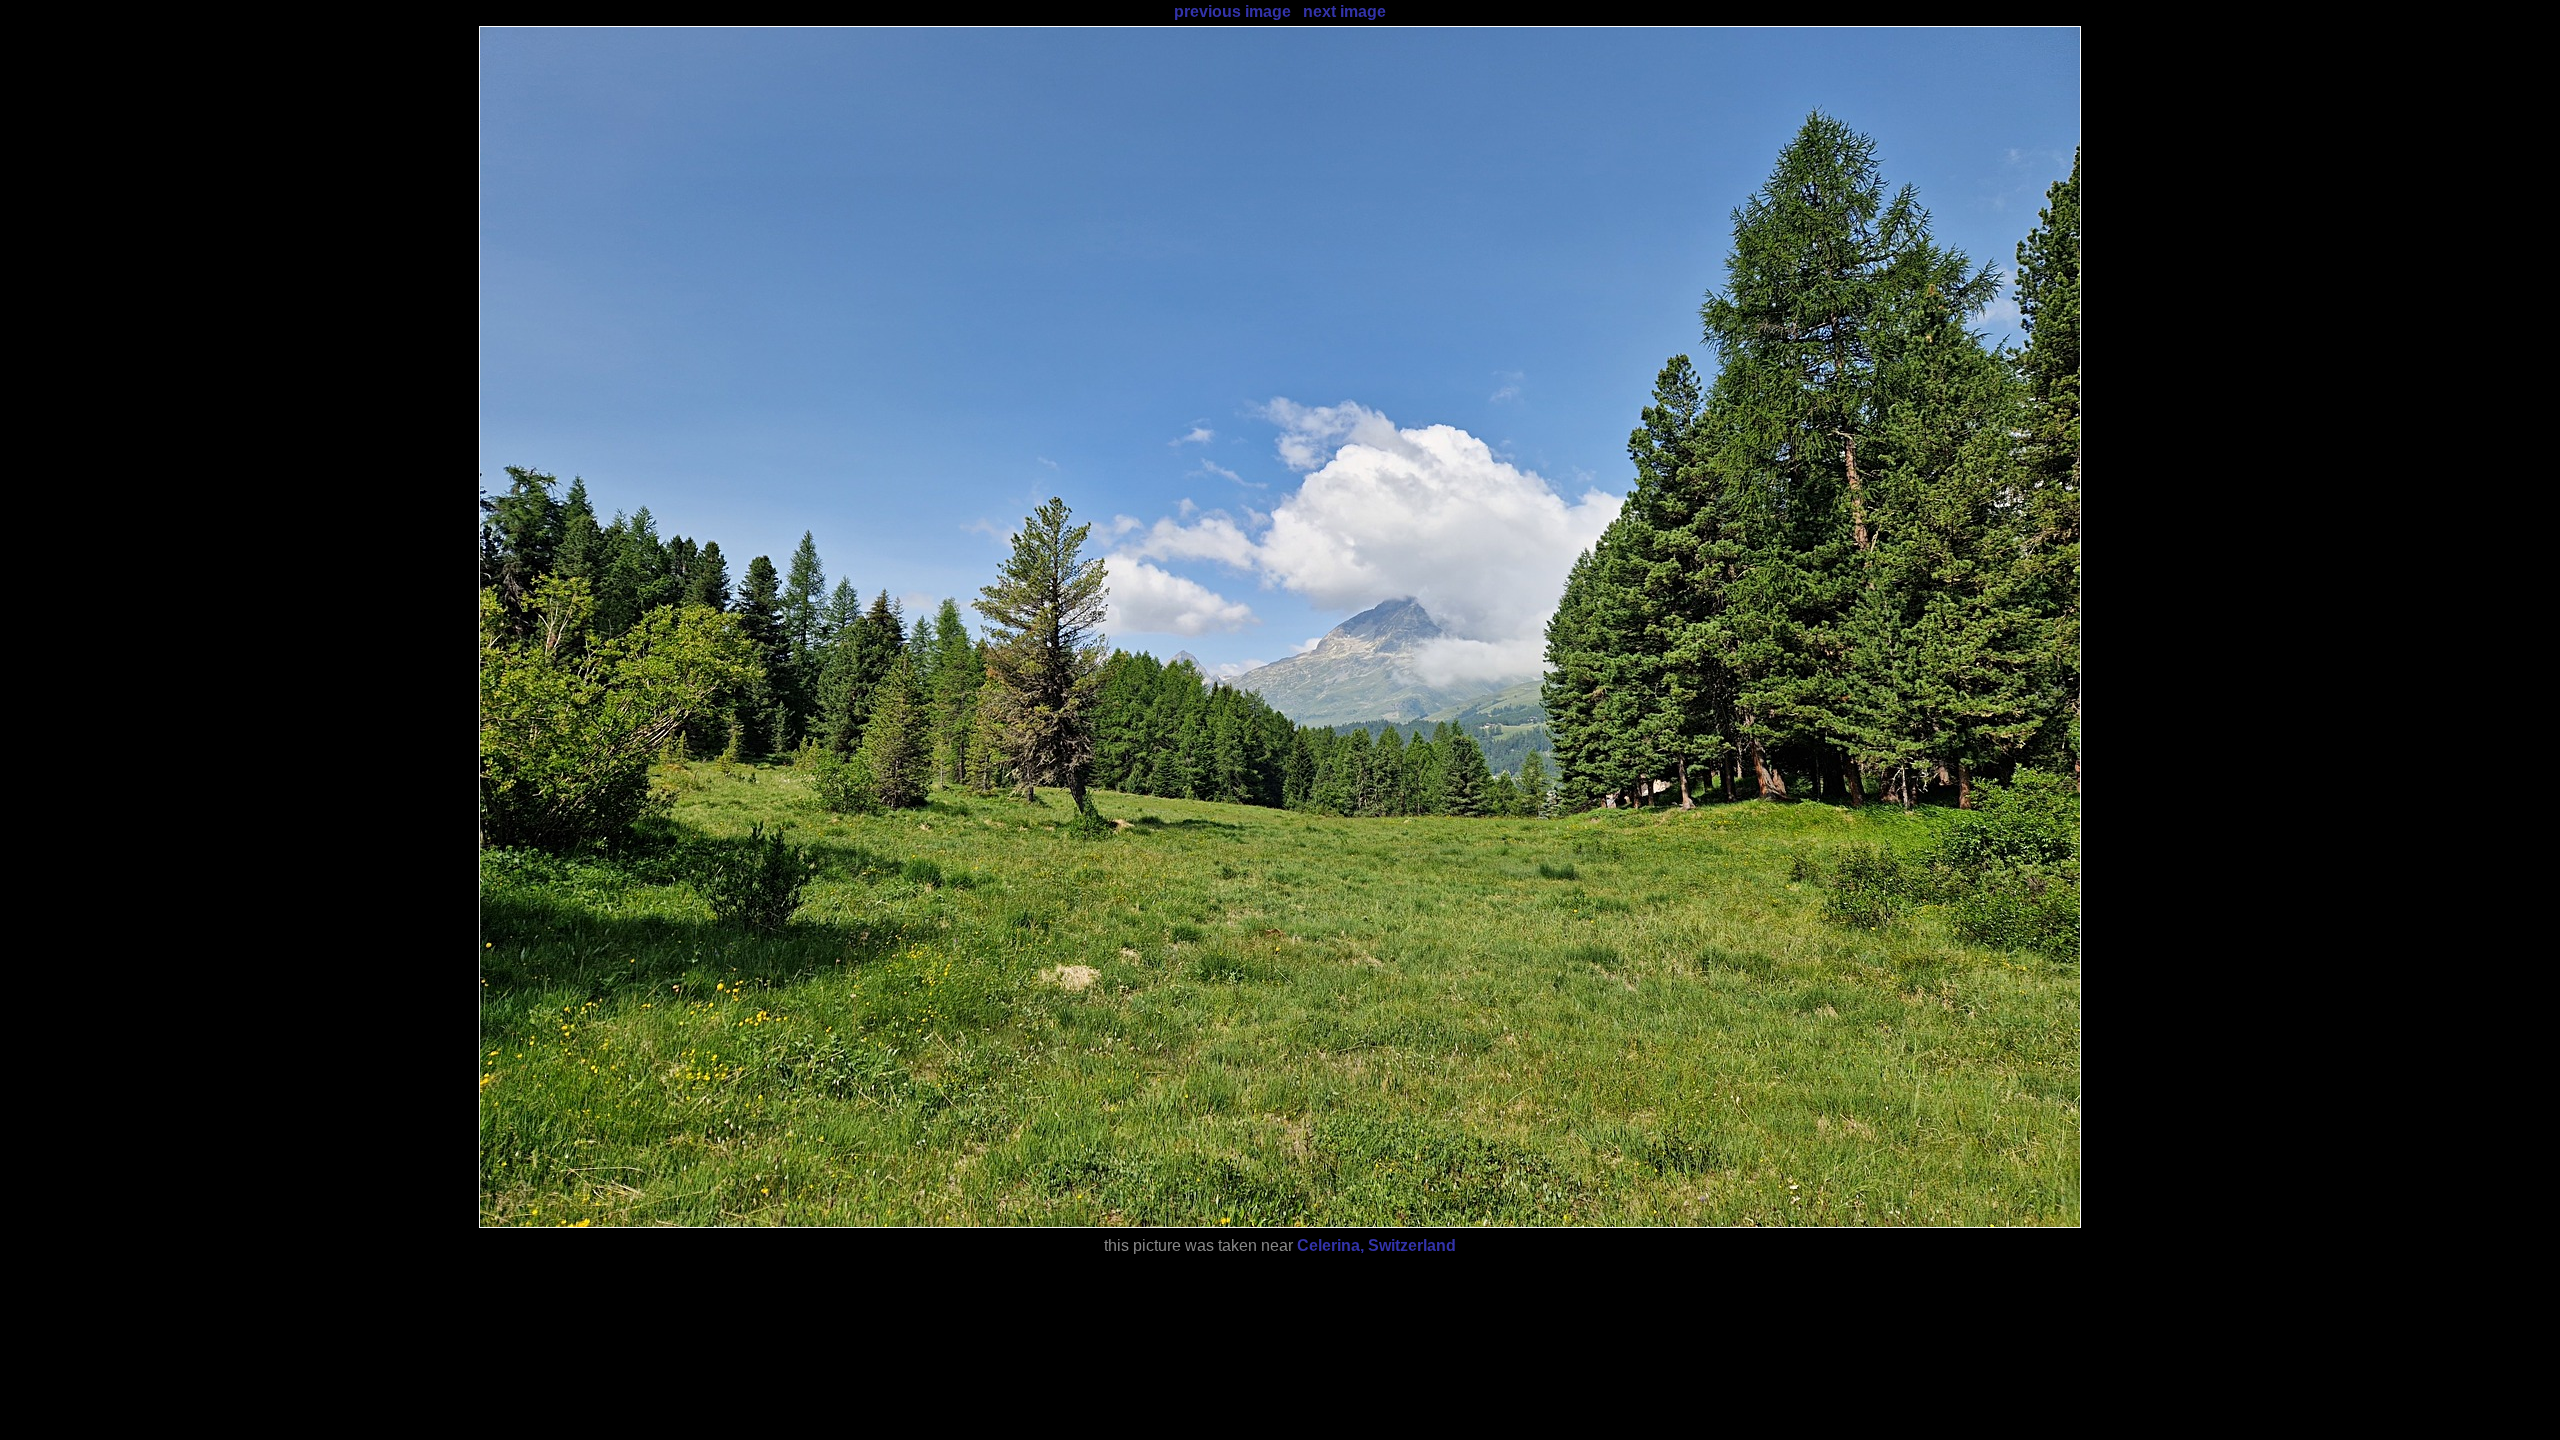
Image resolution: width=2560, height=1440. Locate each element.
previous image (1232, 11)
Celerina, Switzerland (1376, 1245)
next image (1344, 11)
